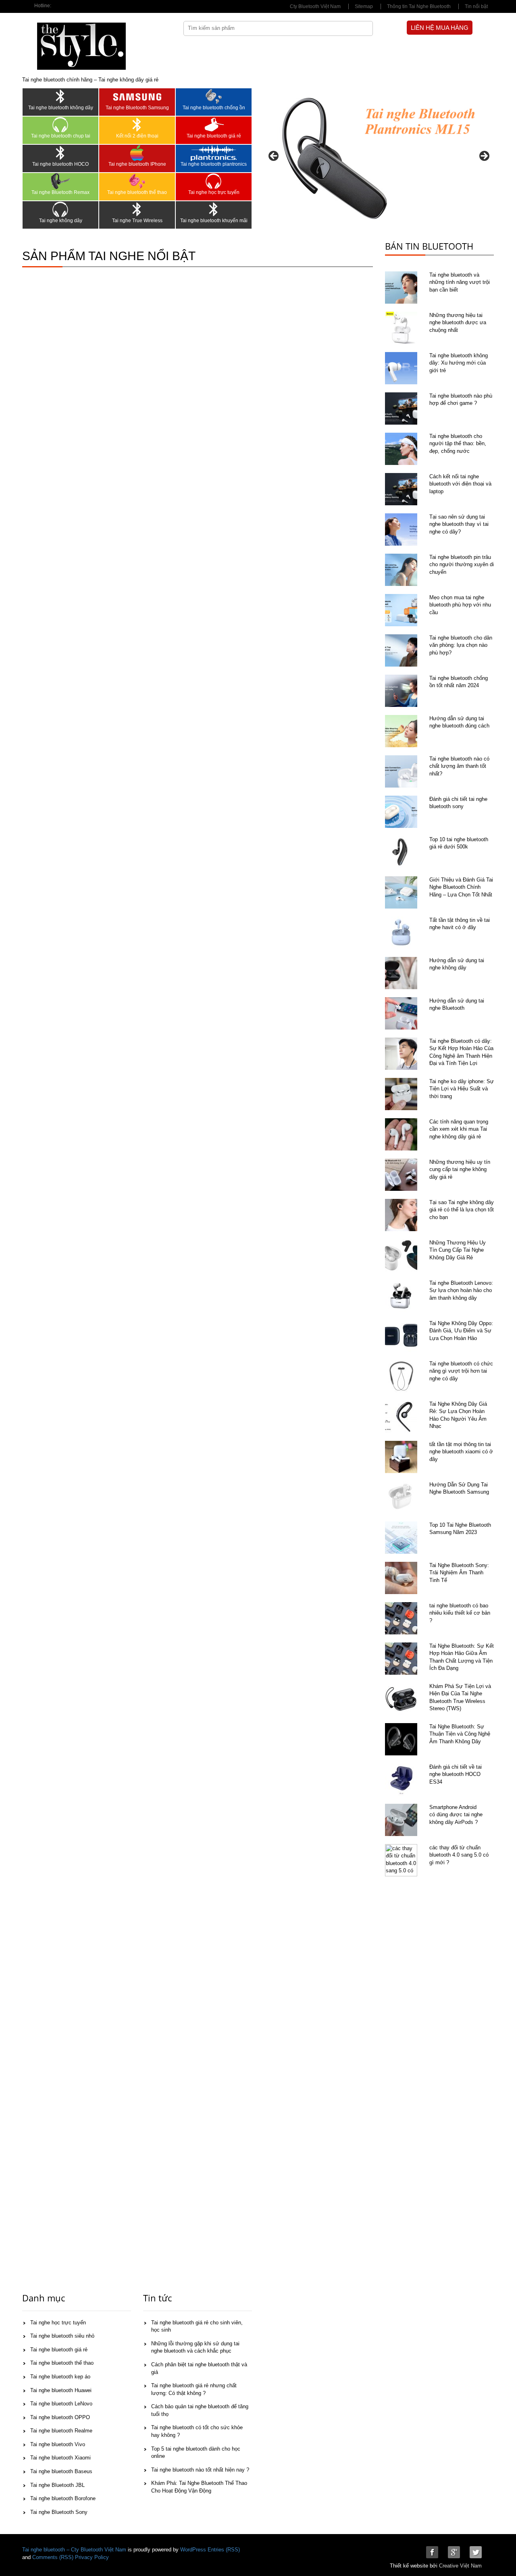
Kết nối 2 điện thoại (137, 136)
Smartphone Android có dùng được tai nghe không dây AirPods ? (456, 1815)
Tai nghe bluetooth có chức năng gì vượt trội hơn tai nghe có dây (461, 1371)
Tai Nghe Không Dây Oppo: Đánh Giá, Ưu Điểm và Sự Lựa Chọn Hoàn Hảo (461, 1331)
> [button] (484, 156)
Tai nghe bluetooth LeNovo (61, 2404)
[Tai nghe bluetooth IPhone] (137, 153)
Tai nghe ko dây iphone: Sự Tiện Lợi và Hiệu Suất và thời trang (462, 1089)
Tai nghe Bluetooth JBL (57, 2485)
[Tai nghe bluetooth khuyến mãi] (214, 209)
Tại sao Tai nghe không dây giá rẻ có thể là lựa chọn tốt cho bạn (462, 1210)
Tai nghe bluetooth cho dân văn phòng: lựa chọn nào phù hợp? (461, 645)
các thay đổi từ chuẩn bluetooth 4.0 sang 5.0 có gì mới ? (459, 1855)
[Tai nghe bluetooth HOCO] (60, 153)
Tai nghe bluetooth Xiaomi (60, 2458)
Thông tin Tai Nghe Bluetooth (419, 6)
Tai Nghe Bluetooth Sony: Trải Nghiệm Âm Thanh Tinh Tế (459, 1573)
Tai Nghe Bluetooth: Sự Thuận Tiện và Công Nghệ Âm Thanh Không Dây (460, 1734)
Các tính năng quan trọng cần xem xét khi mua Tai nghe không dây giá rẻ (459, 1129)
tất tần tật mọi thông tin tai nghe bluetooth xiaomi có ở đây (461, 1452)
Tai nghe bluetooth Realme (61, 2431)
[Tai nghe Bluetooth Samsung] (137, 96)
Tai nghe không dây (61, 221)
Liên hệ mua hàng (440, 28)
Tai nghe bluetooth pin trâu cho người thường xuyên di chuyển (462, 565)
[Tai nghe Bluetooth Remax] (60, 181)
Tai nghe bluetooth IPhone (137, 164)
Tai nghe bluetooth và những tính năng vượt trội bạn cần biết (460, 282)
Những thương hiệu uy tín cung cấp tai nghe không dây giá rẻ (460, 1169)
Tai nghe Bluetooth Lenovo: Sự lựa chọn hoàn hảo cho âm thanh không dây (461, 1290)
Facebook (432, 2552)
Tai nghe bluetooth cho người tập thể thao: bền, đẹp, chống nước (458, 444)
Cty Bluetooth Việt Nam (315, 6)
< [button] (274, 156)
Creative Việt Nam (460, 2566)
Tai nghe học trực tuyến (214, 192)
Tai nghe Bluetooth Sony (59, 2512)
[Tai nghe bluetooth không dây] (60, 96)
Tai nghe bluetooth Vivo (58, 2444)
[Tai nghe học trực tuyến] (214, 181)
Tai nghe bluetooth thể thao (137, 192)
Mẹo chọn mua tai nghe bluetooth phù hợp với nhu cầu (460, 605)
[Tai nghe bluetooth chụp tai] (60, 125)
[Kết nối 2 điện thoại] (137, 125)
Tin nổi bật (476, 6)
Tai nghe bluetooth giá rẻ (214, 136)
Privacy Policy (92, 2557)
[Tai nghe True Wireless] (137, 209)
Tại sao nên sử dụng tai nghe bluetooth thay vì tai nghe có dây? (459, 524)
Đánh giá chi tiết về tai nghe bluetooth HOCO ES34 (456, 1774)
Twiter (476, 2552)
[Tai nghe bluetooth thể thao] (137, 181)
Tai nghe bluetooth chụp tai (61, 136)
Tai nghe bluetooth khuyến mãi (214, 221)
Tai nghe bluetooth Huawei (61, 2390)
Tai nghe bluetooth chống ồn (214, 108)
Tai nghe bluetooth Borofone (63, 2498)
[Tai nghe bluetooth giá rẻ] (214, 125)
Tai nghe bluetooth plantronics (214, 164)
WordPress (193, 2550)
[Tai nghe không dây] (60, 209)
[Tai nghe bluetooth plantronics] (214, 153)
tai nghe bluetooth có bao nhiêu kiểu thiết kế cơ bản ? (460, 1613)
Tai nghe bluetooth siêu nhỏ (62, 2336)
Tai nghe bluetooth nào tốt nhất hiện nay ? (200, 2470)
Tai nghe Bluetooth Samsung (137, 108)
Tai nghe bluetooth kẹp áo (60, 2377)
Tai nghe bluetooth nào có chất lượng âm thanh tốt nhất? (459, 766)
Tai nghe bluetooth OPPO (60, 2417)
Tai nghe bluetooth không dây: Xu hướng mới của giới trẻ (459, 363)
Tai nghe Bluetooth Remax (60, 192)
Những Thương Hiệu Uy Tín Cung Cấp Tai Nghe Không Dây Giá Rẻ (458, 1250)
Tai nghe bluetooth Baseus (61, 2471)
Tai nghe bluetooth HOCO (60, 164)
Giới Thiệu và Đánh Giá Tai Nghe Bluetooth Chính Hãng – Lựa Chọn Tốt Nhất (461, 887)
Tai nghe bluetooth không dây (61, 108)
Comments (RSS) (53, 2557)
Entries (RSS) (224, 2550)
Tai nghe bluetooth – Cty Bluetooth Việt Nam (74, 2550)
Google (454, 2552)
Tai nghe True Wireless (137, 221)
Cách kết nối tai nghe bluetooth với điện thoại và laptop (460, 484)
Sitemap (364, 6)
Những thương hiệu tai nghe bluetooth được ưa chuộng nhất (458, 323)
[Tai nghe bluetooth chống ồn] (214, 96)
